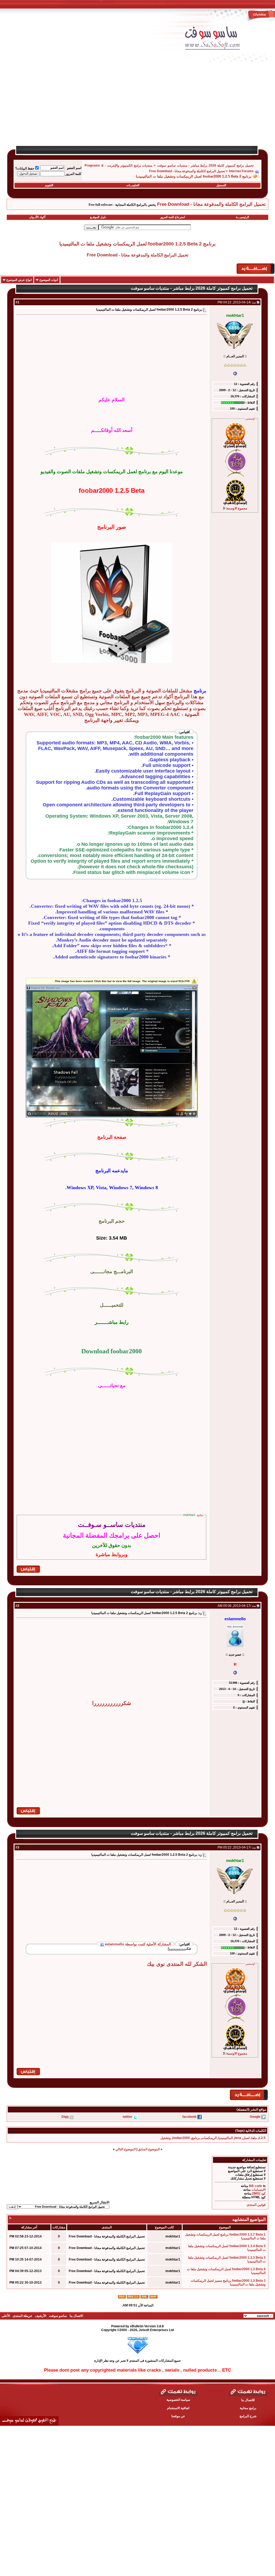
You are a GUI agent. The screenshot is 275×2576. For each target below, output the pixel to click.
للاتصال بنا (248, 2400)
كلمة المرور (73, 174)
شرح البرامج (248, 2416)
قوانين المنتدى (256, 2205)
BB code (256, 2186)
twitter (128, 2117)
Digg (65, 2117)
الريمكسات (209, 2138)
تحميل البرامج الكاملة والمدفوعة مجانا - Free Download (187, 171)
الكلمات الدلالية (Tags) (251, 2131)
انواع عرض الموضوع (19, 280)
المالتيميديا (226, 2138)
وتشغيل (166, 2138)
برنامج (196, 2138)
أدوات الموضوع (49, 280)
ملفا (254, 2138)
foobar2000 (181, 2138)
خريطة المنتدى (22, 2316)
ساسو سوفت (58, 2316)
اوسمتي (250, 418)
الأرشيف (41, 2316)
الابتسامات (258, 2190)
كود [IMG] (259, 2193)
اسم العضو (74, 168)
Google (255, 2117)
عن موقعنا (178, 2416)
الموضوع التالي (126, 2149)
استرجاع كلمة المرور (173, 217)
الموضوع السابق (149, 2149)
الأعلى (6, 2316)
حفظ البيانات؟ (25, 168)
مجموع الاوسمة (237, 508)
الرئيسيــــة (242, 217)
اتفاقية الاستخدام (178, 2408)
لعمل (246, 2138)
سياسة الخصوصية (178, 2400)
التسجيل (221, 185)
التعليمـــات (133, 185)
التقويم (49, 185)
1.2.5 (262, 2138)
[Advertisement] (137, 108)
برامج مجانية (248, 2408)
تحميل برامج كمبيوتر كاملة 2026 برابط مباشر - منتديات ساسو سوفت (205, 166)
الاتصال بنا (76, 2316)
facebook (189, 2117)
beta (238, 2138)
